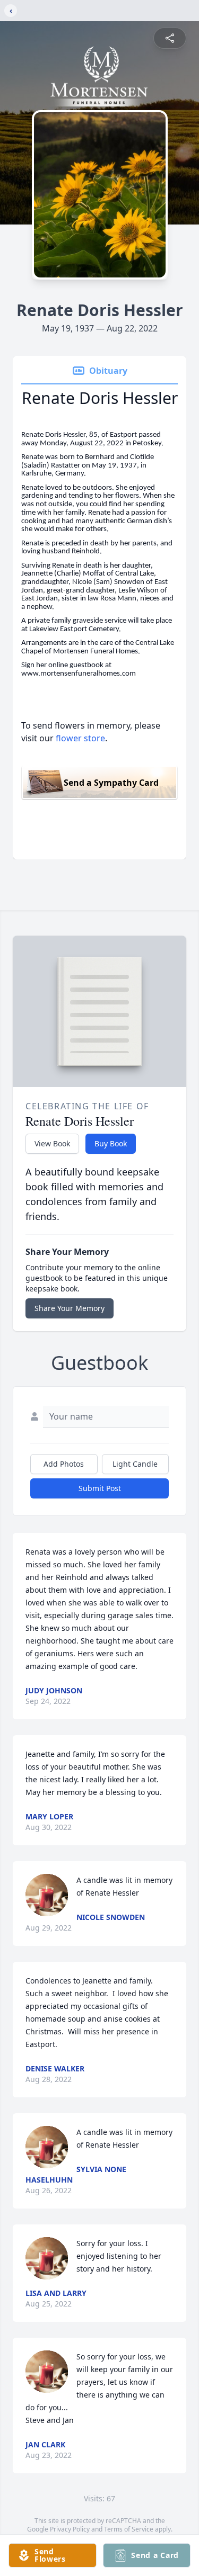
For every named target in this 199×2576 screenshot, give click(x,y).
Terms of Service (129, 2529)
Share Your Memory (70, 1308)
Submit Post (100, 1488)
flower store (80, 738)
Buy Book (111, 1143)
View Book (52, 1143)
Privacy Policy (70, 2529)
